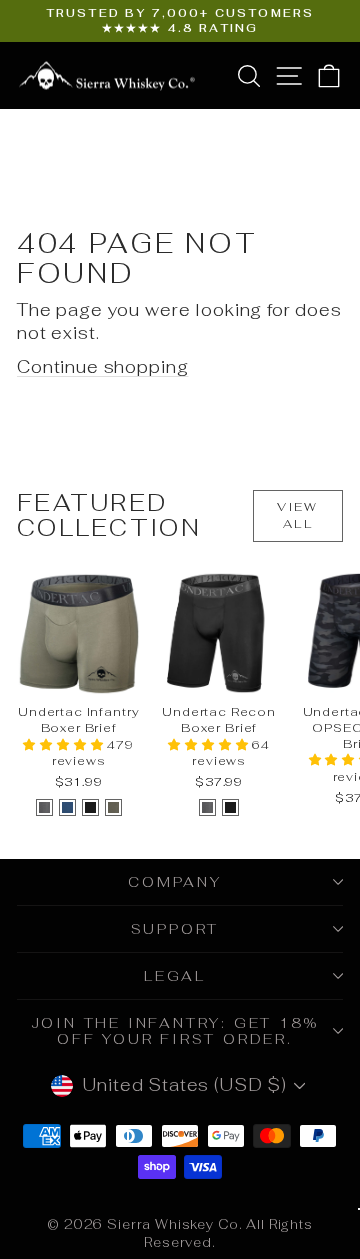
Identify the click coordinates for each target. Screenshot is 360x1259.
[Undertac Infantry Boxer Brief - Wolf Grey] (44, 807)
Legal (175, 976)
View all (298, 515)
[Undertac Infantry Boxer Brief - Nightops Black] (90, 807)
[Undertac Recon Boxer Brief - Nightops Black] (230, 807)
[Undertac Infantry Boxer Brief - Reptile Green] (113, 807)
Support (175, 929)
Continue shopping (102, 367)
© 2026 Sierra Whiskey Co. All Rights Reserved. (180, 1233)
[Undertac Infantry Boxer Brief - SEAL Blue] (67, 807)
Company (175, 882)
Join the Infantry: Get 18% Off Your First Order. (175, 1031)
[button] (65, 745)
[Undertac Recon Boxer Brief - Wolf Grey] (207, 807)
